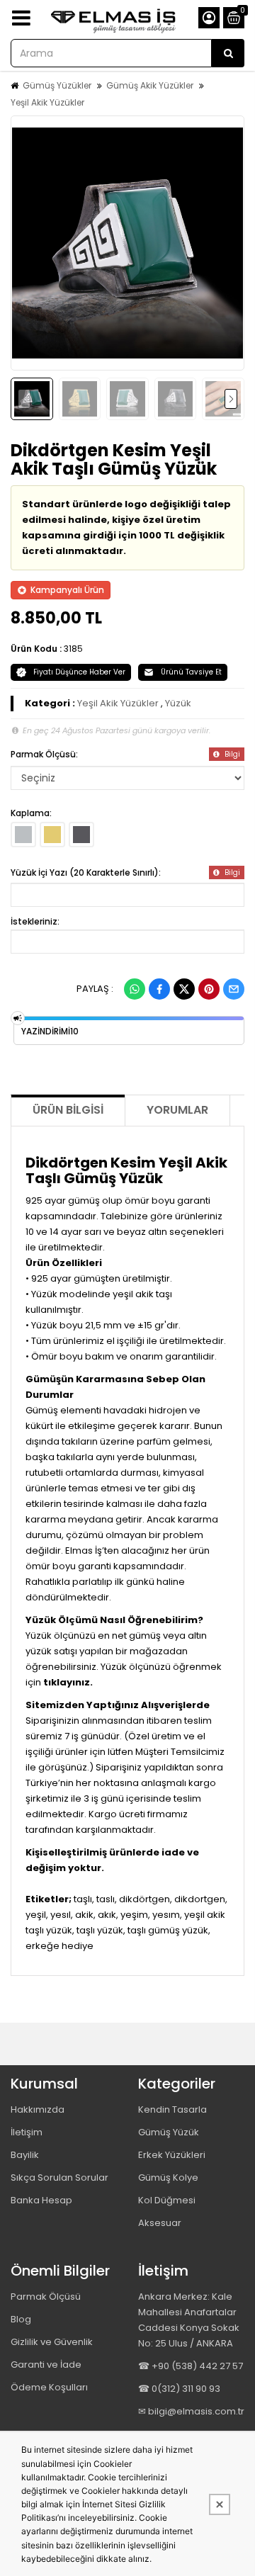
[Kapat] (220, 2504)
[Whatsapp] (135, 989)
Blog (21, 2319)
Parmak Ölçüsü (46, 2297)
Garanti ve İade (46, 2365)
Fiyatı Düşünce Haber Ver (79, 672)
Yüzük (178, 703)
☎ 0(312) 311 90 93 (179, 2389)
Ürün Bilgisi (68, 1110)
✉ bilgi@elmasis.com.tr (191, 2411)
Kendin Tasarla (172, 2109)
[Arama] (228, 53)
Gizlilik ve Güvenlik (52, 2342)
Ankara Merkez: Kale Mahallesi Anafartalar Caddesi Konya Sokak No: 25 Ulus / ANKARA (189, 2320)
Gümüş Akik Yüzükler (150, 85)
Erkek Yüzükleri (172, 2155)
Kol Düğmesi (167, 2200)
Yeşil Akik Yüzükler (47, 102)
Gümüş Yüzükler (57, 85)
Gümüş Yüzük (169, 2132)
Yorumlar (177, 1110)
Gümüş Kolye (168, 2177)
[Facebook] (159, 989)
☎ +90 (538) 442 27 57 (191, 2366)
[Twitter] (184, 989)
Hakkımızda (38, 2109)
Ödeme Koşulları (49, 2387)
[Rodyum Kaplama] (81, 835)
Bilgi (231, 754)
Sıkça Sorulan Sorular (59, 2177)
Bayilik (25, 2155)
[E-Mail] (234, 989)
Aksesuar (160, 2223)
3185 (73, 649)
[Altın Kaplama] (52, 835)
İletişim (27, 2132)
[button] (29, 243)
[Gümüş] (23, 835)
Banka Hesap (41, 2200)
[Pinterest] (209, 989)
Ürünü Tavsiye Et (191, 672)
